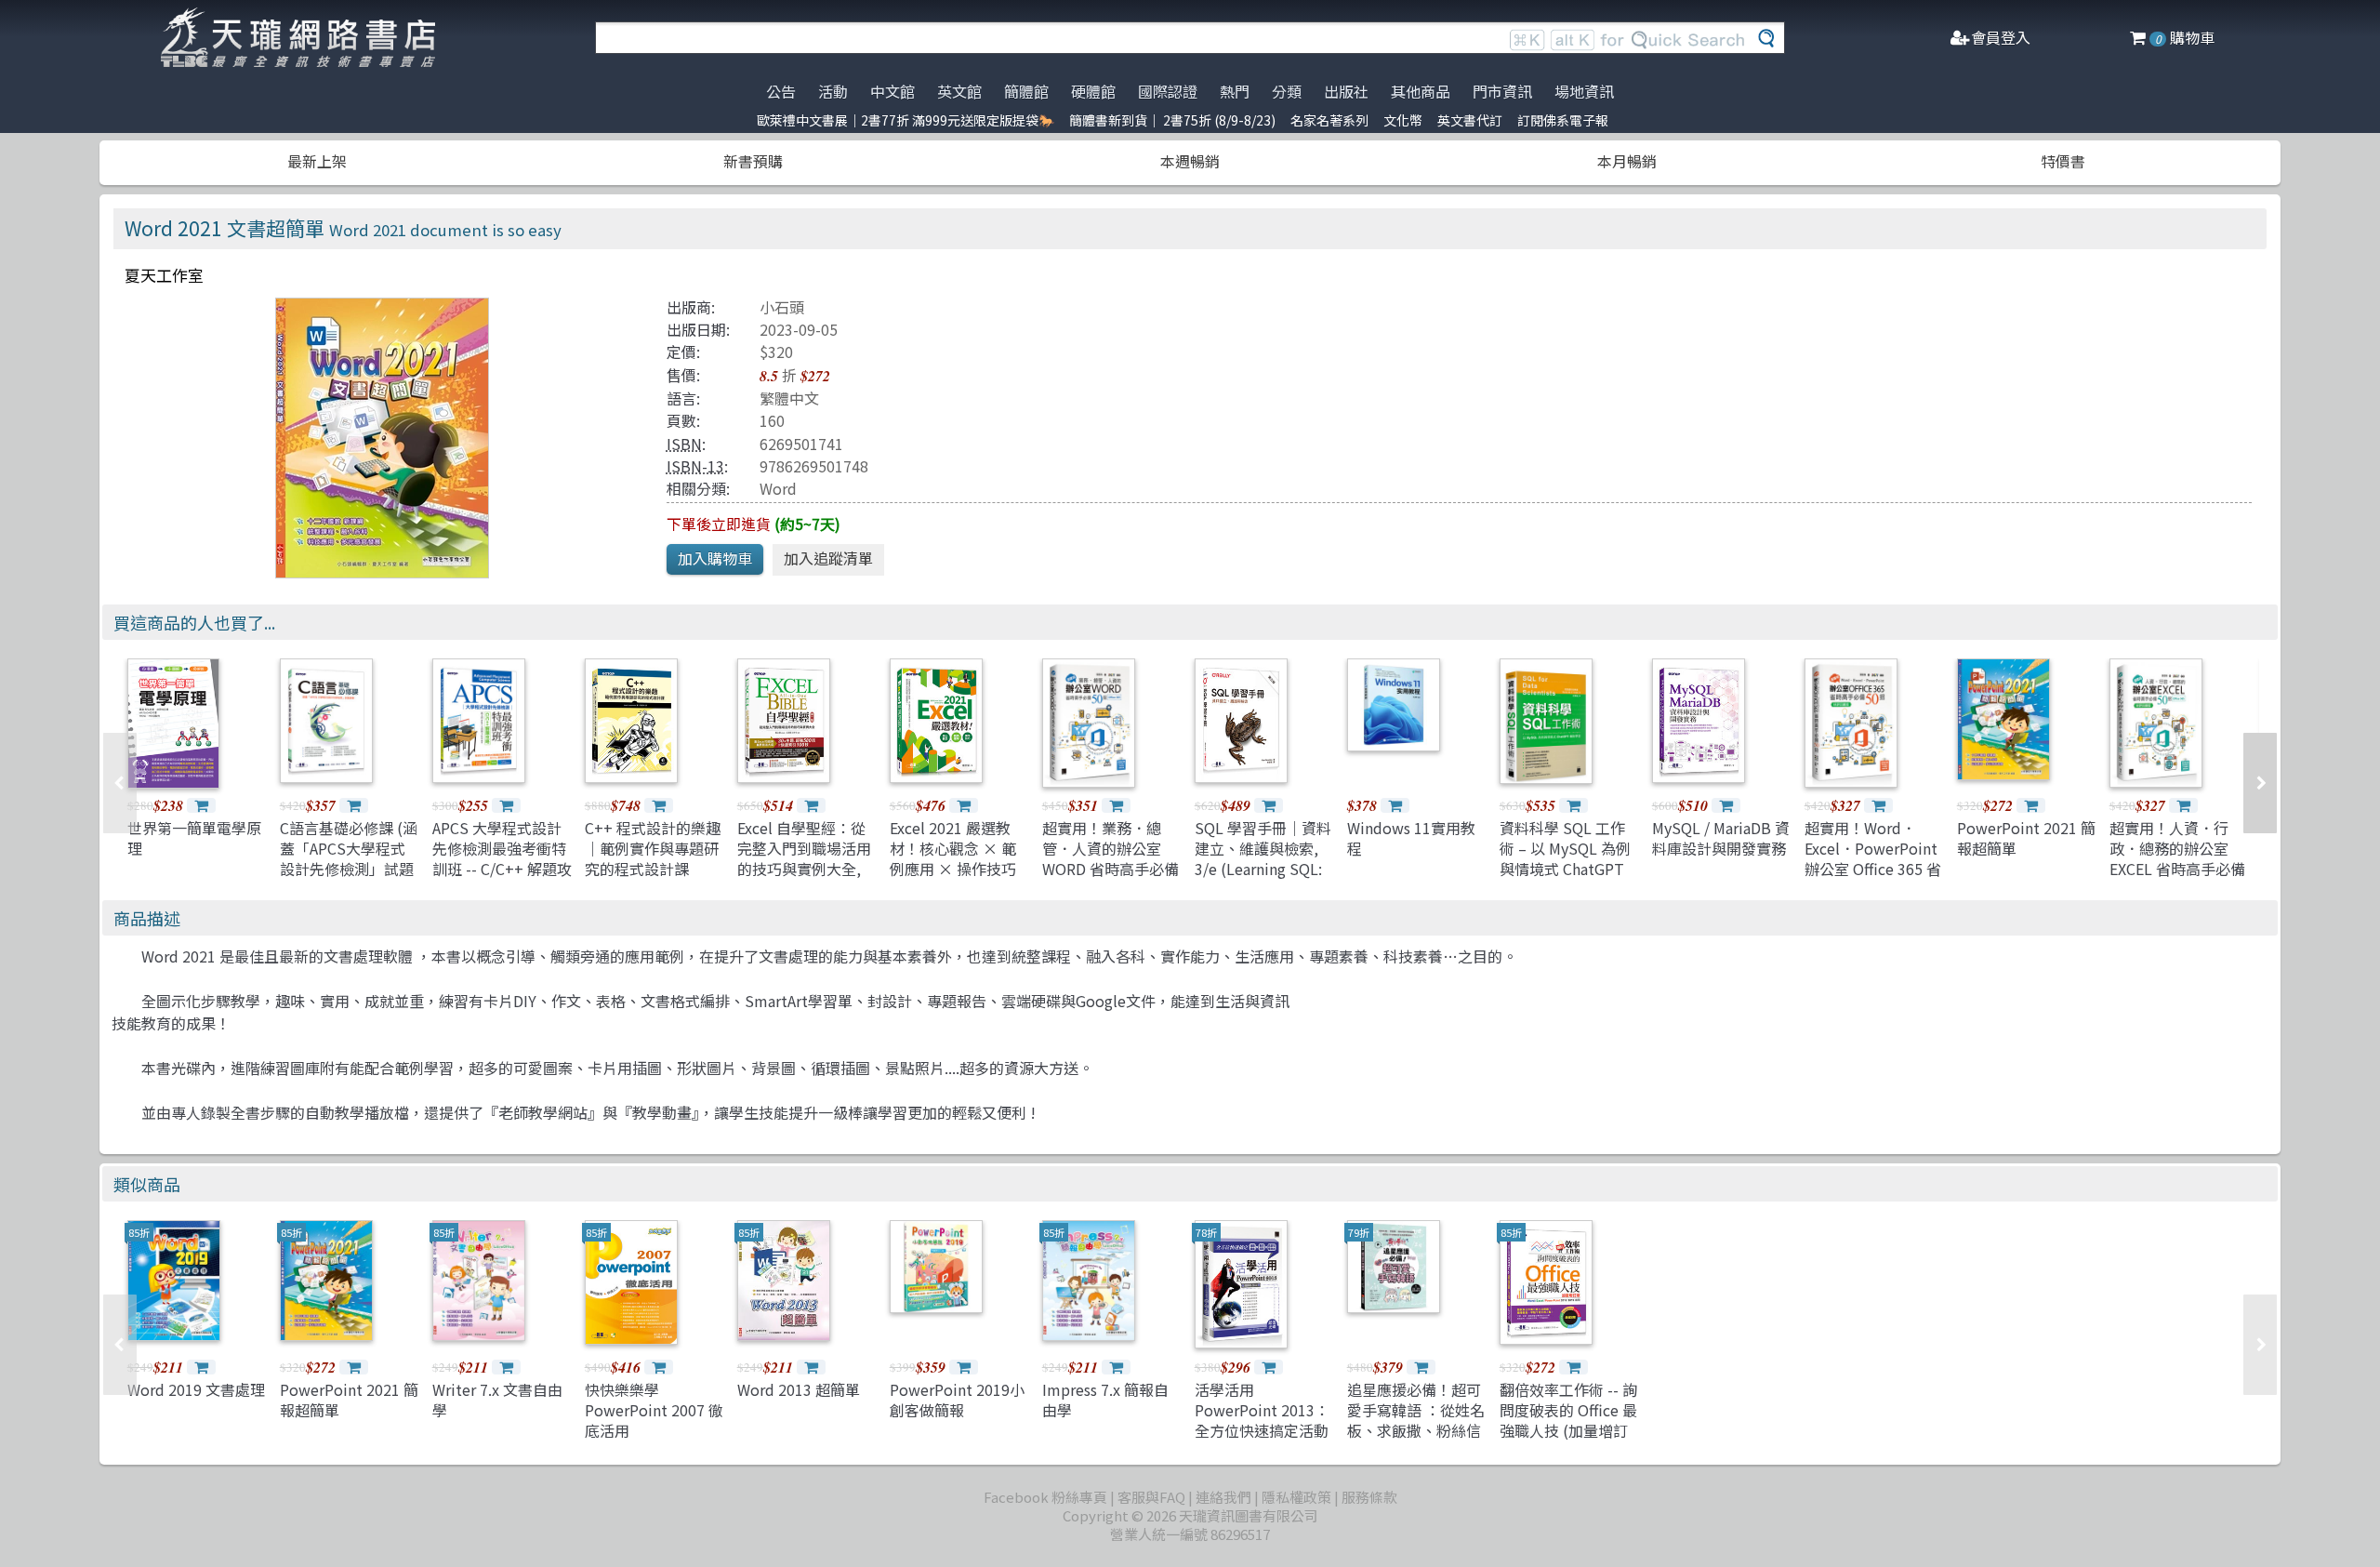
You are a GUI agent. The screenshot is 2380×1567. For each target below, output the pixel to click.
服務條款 (1369, 1497)
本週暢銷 (1190, 161)
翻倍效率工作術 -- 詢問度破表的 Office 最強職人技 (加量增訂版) (1568, 1421)
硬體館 (1093, 91)
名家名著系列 (1329, 120)
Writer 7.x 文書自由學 (497, 1400)
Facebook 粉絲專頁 (1045, 1497)
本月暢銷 (1627, 161)
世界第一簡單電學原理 (194, 838)
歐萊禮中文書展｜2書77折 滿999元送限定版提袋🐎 (906, 120)
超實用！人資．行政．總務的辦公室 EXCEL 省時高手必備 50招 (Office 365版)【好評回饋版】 (2177, 870)
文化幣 (1403, 120)
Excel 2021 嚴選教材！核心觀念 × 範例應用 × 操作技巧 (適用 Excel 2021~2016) (953, 870)
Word (778, 488)
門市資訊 (1502, 91)
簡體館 (1026, 91)
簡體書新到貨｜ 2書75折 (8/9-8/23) (1172, 120)
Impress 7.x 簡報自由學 (1105, 1400)
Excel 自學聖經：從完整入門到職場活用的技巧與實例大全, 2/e (804, 859)
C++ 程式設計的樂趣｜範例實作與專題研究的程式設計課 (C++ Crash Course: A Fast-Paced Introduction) (653, 880)
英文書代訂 (1470, 120)
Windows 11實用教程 (1411, 838)
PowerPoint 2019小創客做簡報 (957, 1400)
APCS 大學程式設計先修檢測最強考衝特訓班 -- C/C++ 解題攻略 (502, 859)
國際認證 (1168, 91)
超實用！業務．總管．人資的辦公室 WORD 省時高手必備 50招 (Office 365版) (1111, 859)
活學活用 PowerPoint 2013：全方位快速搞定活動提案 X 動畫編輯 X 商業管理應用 (1263, 1431)
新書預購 (753, 161)
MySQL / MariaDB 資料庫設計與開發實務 (1721, 838)
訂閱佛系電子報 (1563, 120)
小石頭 (782, 307)
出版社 (1346, 91)
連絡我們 (1223, 1497)
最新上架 (317, 161)
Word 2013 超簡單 (799, 1389)
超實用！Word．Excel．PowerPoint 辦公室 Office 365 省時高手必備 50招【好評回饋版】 (1874, 870)
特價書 (2063, 161)
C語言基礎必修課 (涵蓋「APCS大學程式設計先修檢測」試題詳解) (349, 859)
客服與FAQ (1151, 1497)
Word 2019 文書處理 (196, 1389)
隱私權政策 (1296, 1497)
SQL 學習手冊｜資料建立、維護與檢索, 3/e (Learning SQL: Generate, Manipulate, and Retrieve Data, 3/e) (1263, 880)
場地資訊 (1584, 91)
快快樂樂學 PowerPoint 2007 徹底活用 (654, 1410)
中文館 (892, 91)
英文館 (959, 91)
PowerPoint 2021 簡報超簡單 (2026, 838)
